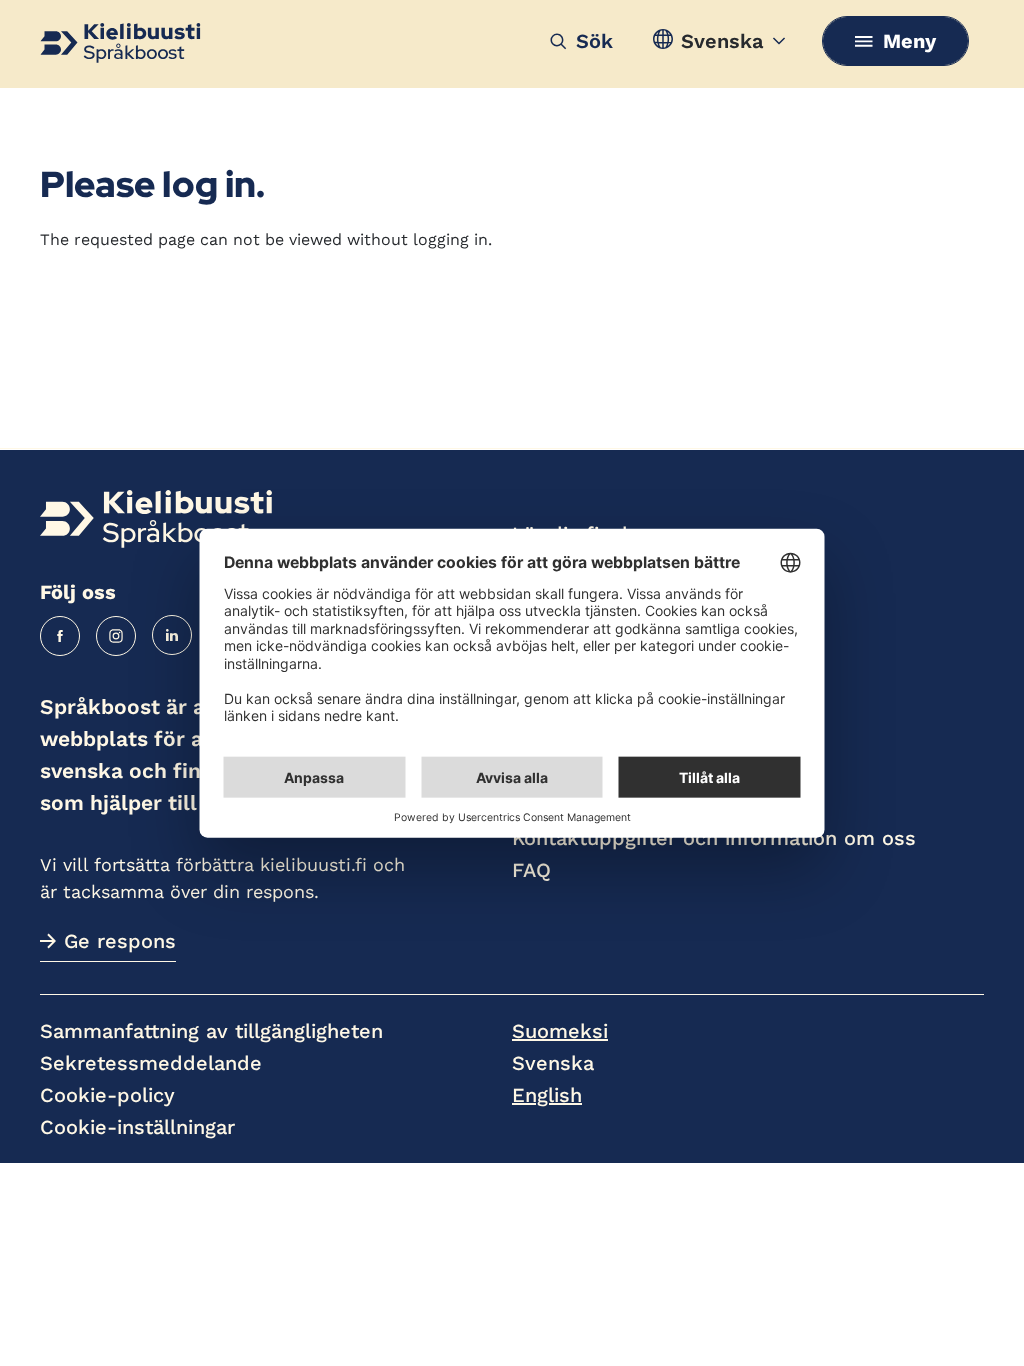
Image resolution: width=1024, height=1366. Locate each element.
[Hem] (120, 43)
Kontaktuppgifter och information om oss (714, 838)
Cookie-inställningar (137, 1127)
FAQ (531, 870)
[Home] (156, 519)
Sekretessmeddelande (151, 1063)
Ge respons (120, 941)
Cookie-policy (107, 1095)
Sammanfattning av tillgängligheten (211, 1031)
